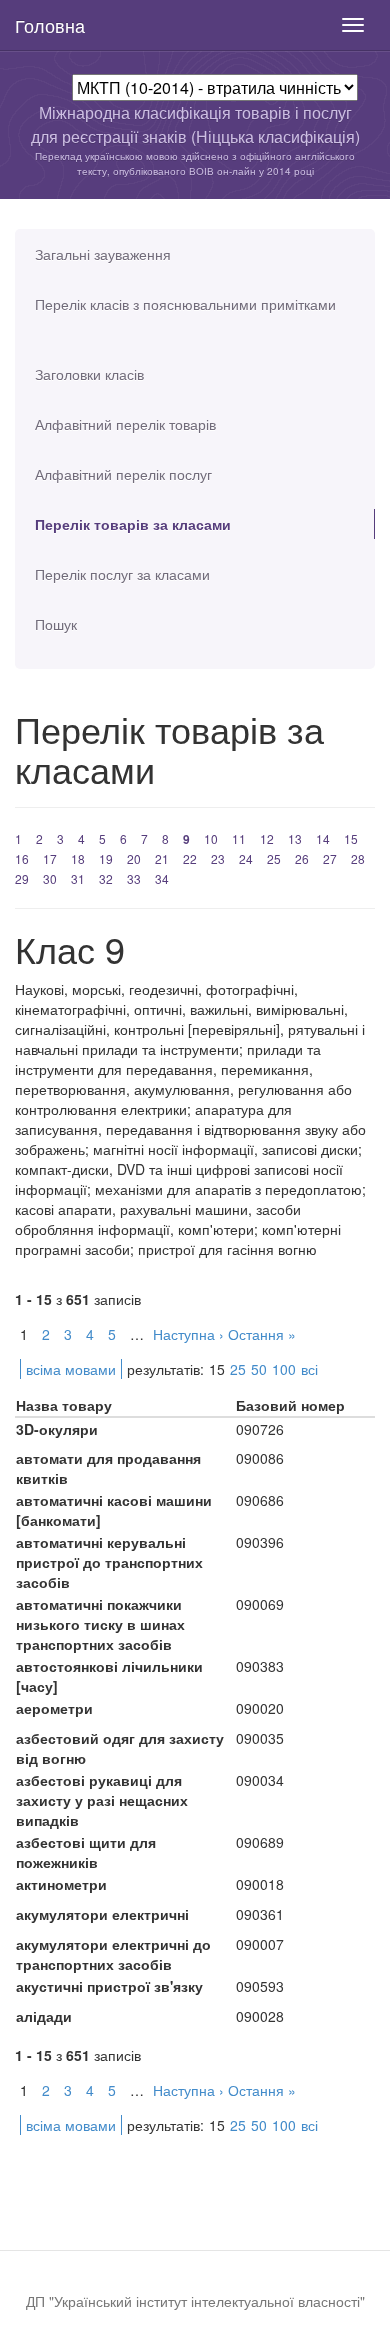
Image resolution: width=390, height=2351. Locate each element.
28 (358, 858)
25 (274, 858)
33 (134, 878)
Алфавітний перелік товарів (125, 424)
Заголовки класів (89, 374)
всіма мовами (71, 1369)
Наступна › (188, 1334)
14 (323, 838)
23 (218, 858)
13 (295, 838)
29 (22, 878)
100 (284, 1369)
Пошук (56, 624)
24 (246, 858)
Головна (50, 25)
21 (162, 858)
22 (190, 858)
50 (259, 1369)
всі (309, 1369)
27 (330, 858)
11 (239, 838)
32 (106, 878)
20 (134, 858)
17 (50, 858)
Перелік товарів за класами (133, 524)
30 (50, 878)
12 (267, 838)
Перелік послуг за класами (122, 574)
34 (162, 878)
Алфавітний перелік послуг (123, 474)
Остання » (262, 1334)
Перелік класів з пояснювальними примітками (185, 304)
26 (302, 858)
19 (106, 858)
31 (78, 878)
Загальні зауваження (103, 254)
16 (22, 858)
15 (351, 838)
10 (211, 838)
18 (78, 858)
